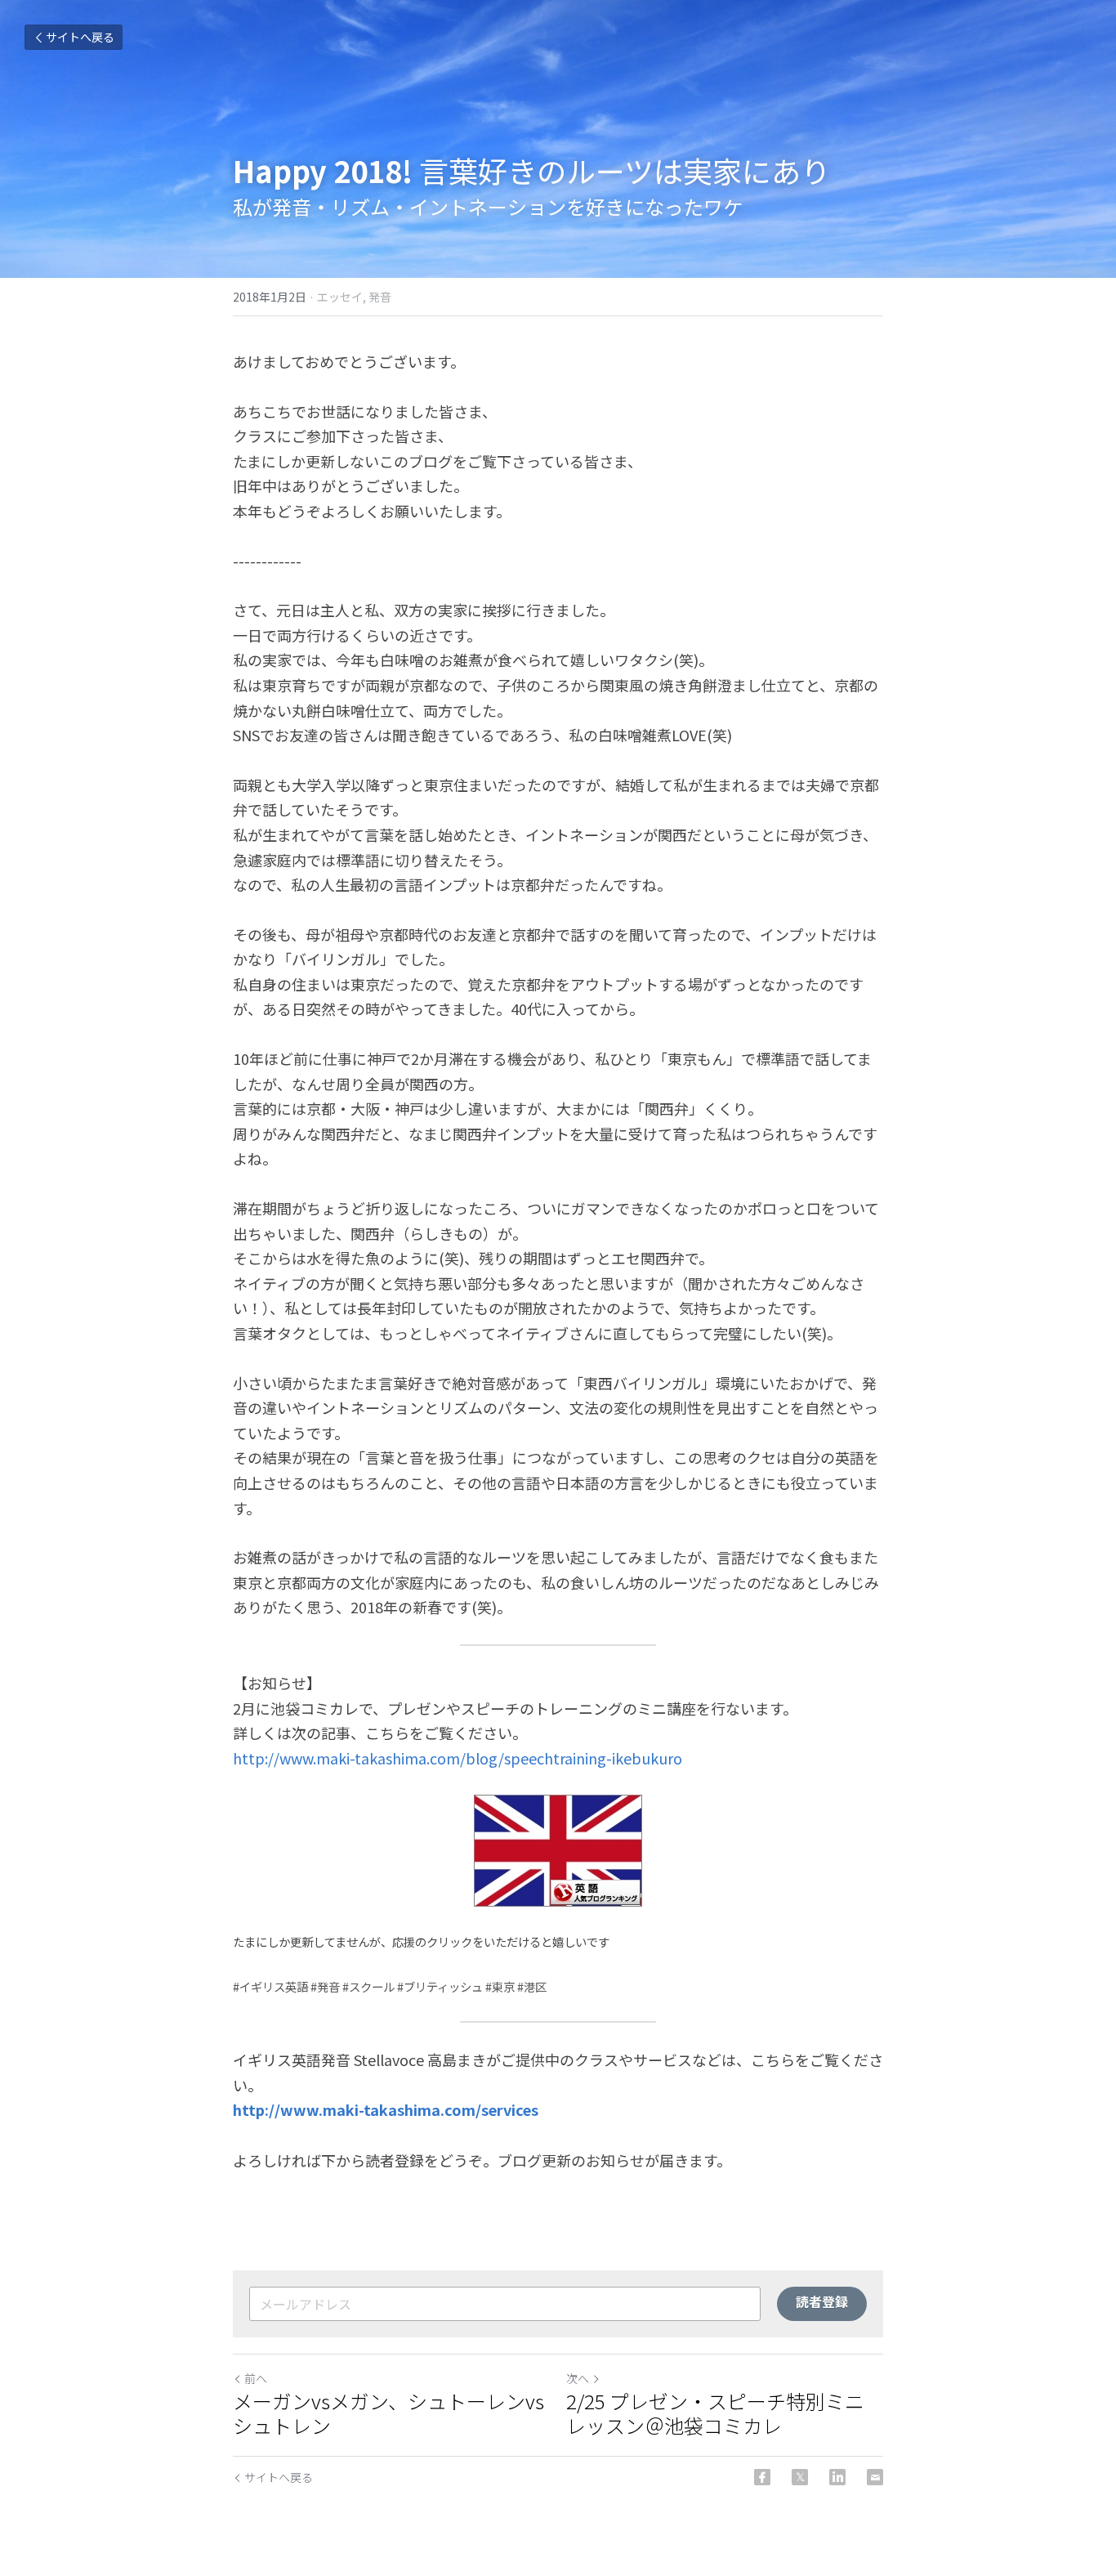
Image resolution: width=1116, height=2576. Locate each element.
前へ (256, 2378)
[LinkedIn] (837, 2477)
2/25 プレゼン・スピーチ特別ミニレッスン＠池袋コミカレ (715, 2413)
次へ (578, 2378)
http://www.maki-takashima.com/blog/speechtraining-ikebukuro (458, 1758)
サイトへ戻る (80, 37)
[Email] (875, 2477)
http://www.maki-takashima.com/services (386, 2109)
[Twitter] (800, 2477)
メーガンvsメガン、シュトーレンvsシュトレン (388, 2413)
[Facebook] (762, 2477)
